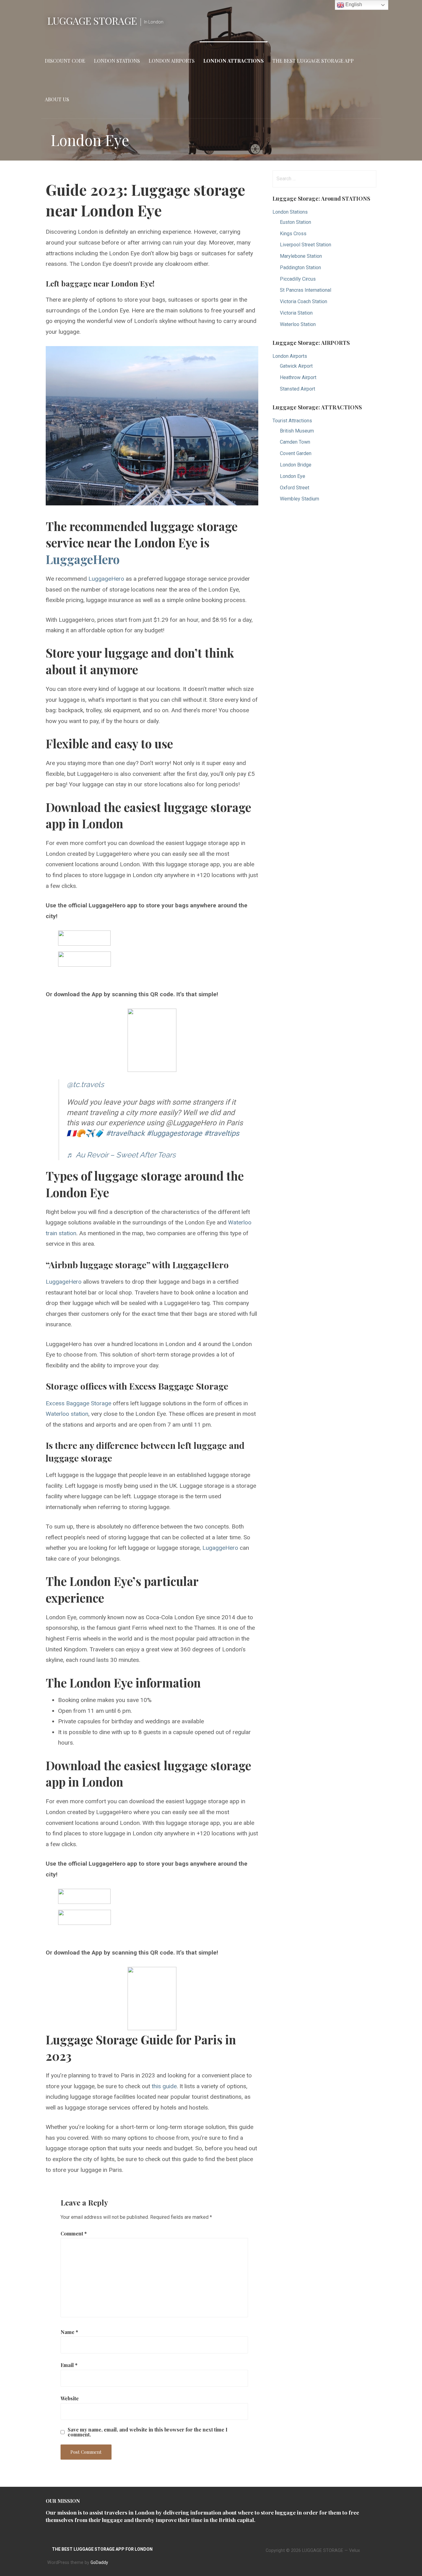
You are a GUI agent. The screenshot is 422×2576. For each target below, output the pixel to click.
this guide (164, 2086)
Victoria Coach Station (304, 301)
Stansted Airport (298, 389)
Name (69, 2332)
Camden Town (295, 442)
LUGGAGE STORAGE (92, 21)
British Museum (297, 431)
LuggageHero (83, 559)
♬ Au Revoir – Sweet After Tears (121, 1155)
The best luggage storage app (313, 61)
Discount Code (65, 61)
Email (69, 2365)
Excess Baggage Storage (78, 1403)
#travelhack (125, 1133)
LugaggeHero (219, 1548)
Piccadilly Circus (298, 279)
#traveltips (222, 1133)
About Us (57, 99)
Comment (74, 2233)
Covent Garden (296, 453)
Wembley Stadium (300, 499)
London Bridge (296, 465)
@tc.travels (85, 1084)
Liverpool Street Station (306, 245)
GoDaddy (99, 2562)
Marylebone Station (301, 256)
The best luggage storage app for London (102, 2549)
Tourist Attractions (292, 421)
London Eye (293, 476)
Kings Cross (293, 234)
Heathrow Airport (298, 377)
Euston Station (295, 222)
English (353, 4)
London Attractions (234, 61)
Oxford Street (295, 488)
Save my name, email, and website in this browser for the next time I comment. (148, 2432)
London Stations (117, 61)
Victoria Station (296, 313)
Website (70, 2398)
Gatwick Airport (296, 366)
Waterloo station (67, 1414)
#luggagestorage (174, 1133)
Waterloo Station (298, 324)
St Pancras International (306, 290)
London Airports (172, 61)
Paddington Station (300, 268)
